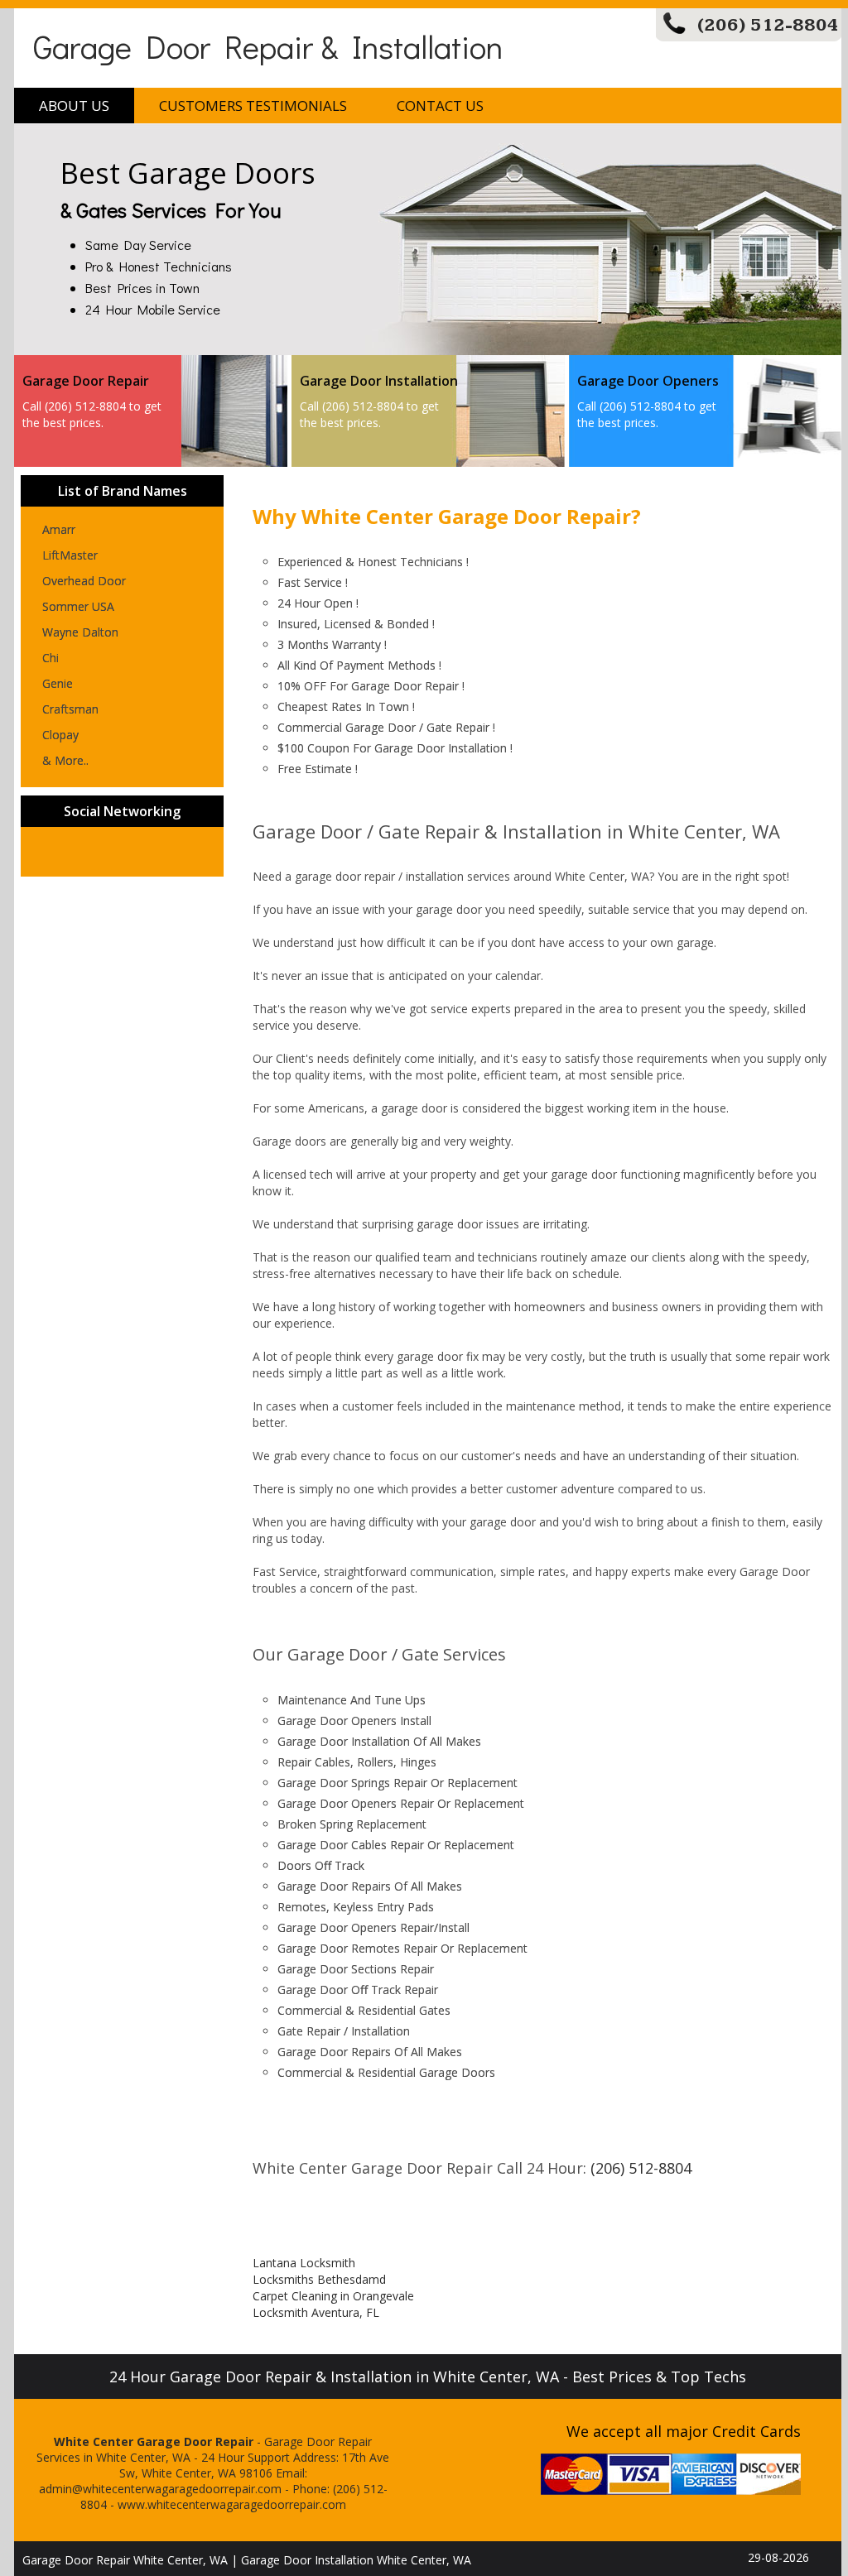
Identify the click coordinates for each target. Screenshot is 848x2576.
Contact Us (440, 106)
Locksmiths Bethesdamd (319, 2279)
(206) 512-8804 (768, 25)
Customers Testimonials (253, 106)
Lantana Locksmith (304, 2263)
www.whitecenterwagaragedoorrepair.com (232, 2504)
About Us (74, 106)
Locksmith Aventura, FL (316, 2312)
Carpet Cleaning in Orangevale (333, 2296)
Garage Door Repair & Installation (268, 46)
